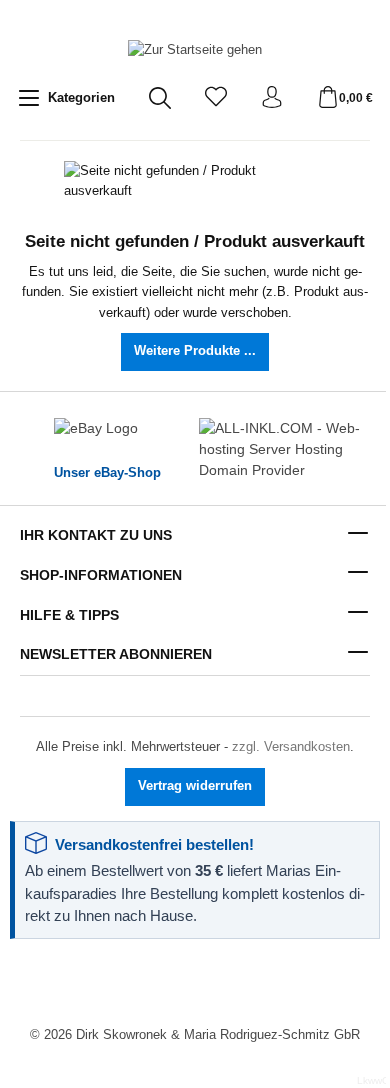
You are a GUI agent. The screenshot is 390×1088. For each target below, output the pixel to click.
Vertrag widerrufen (195, 786)
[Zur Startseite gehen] (195, 50)
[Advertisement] (195, 984)
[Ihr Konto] (272, 98)
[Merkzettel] (216, 98)
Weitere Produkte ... (195, 351)
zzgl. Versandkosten (291, 746)
